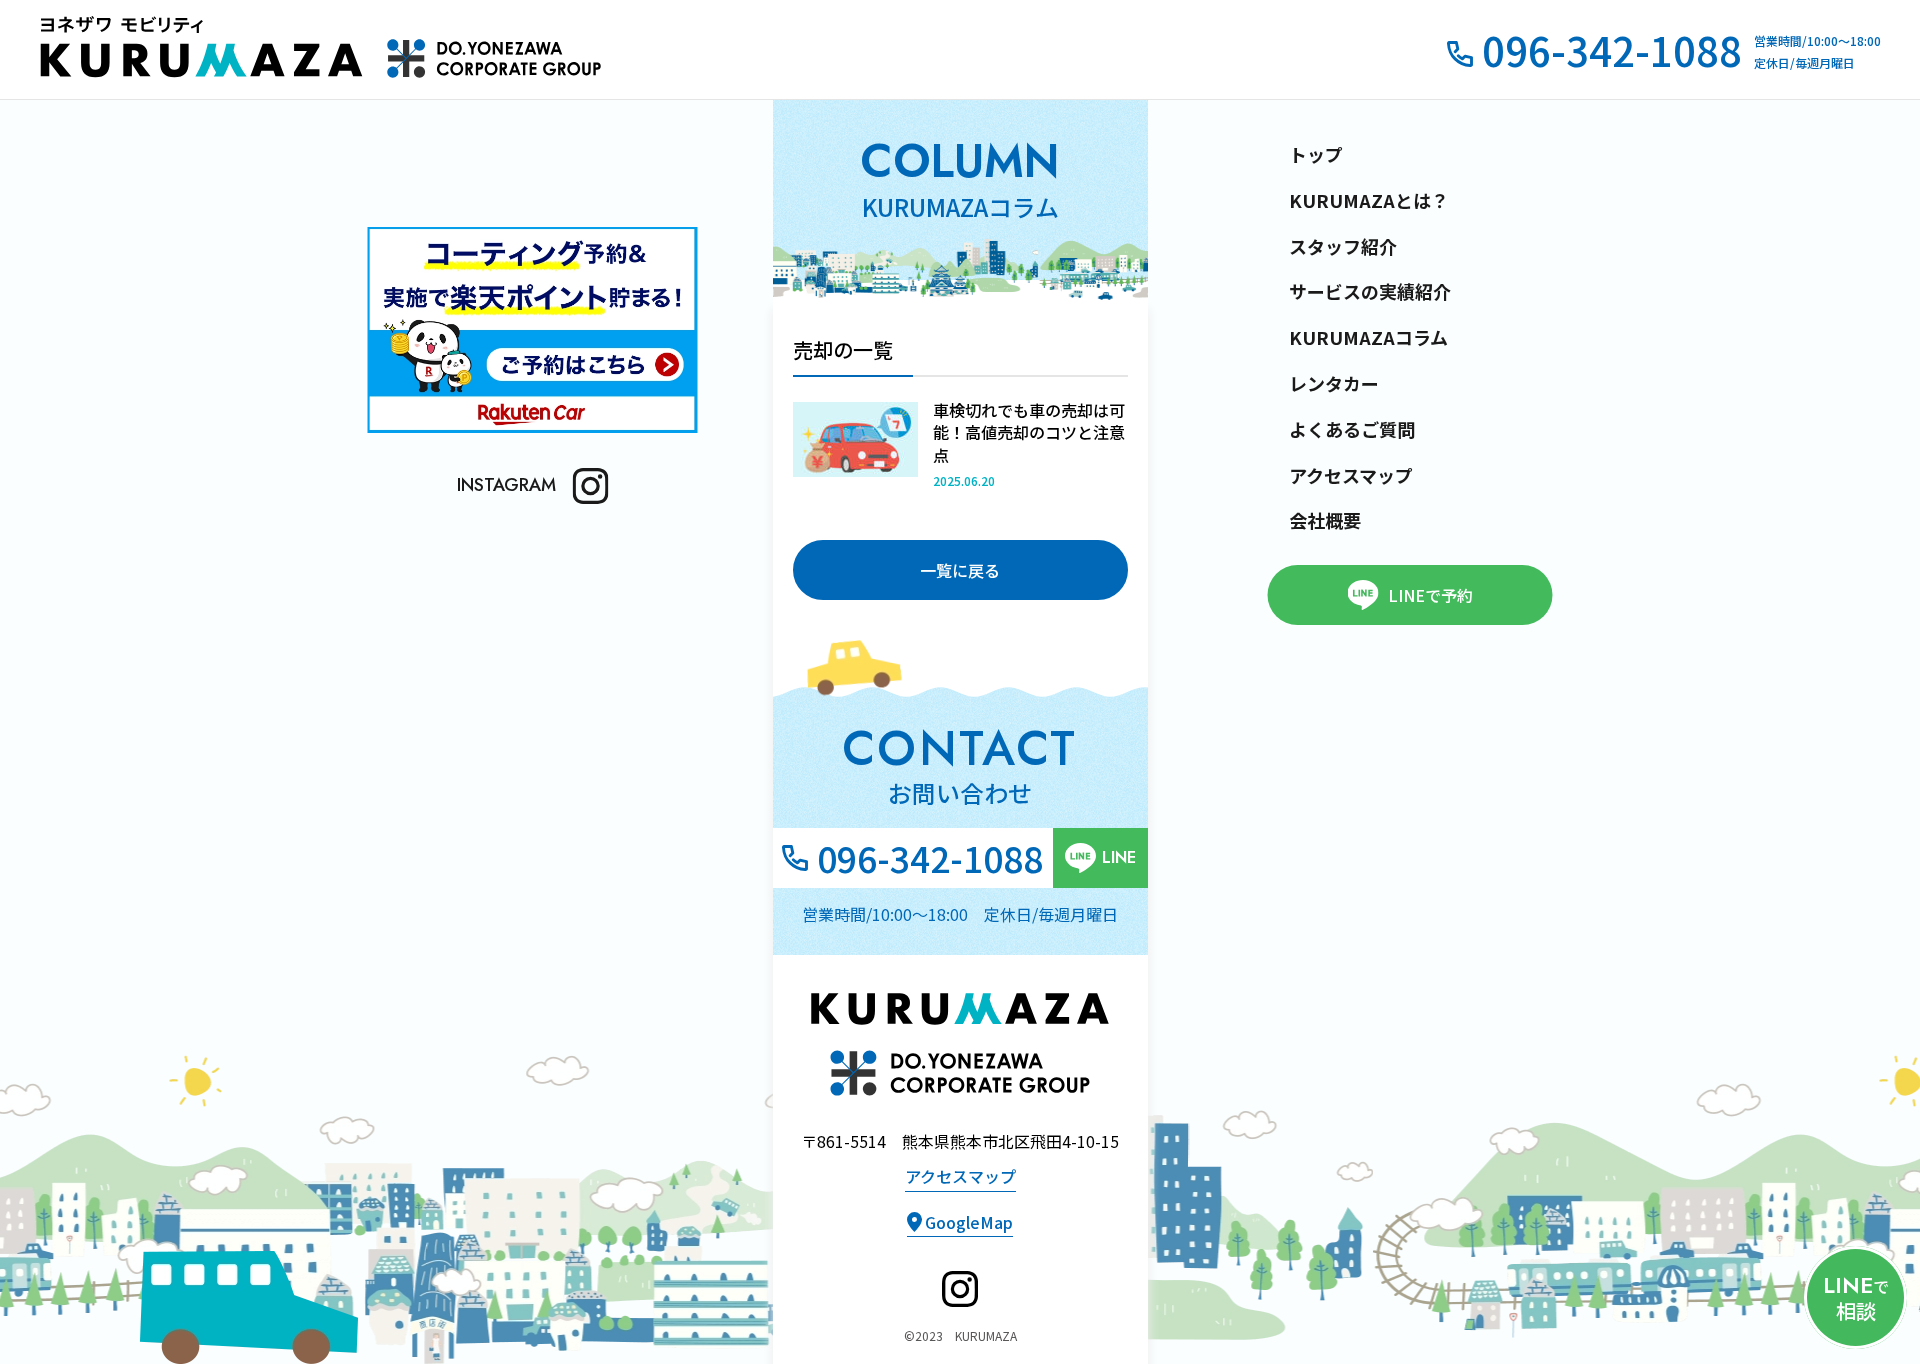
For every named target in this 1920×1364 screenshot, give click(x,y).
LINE (1119, 857)
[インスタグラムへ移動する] (960, 1289)
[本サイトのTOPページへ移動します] (210, 50)
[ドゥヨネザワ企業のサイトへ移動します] (494, 58)
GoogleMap (969, 1223)
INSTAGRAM (506, 485)
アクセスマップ (960, 1177)
